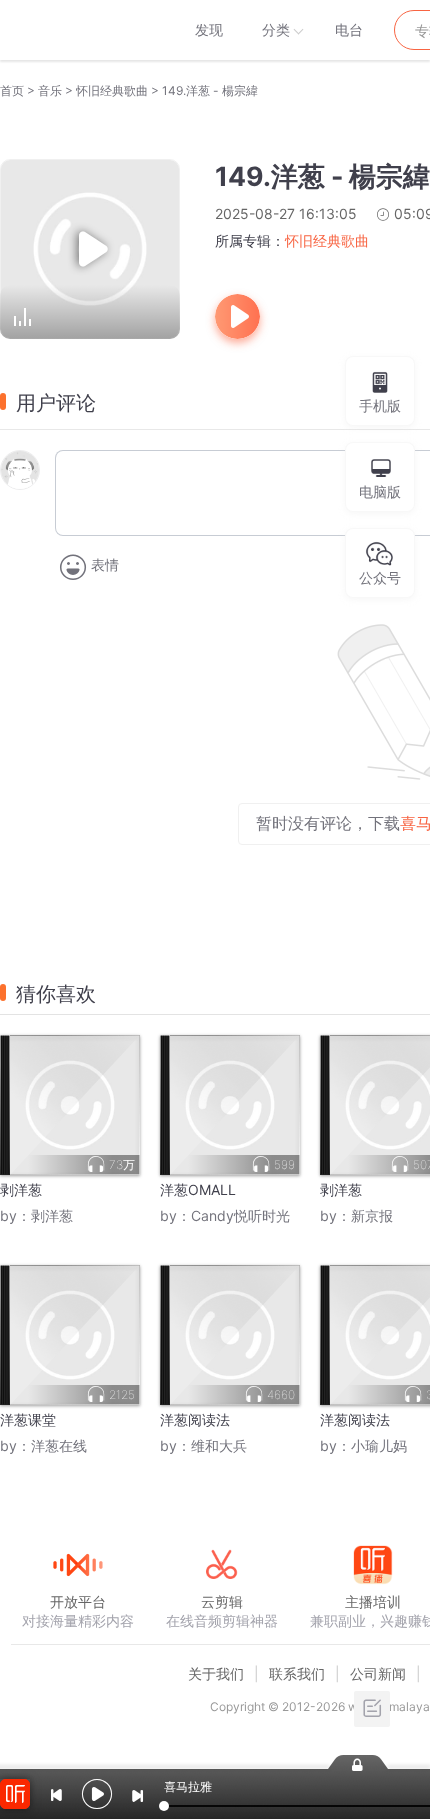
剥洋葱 (52, 1215)
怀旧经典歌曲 (112, 90)
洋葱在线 (59, 1445)
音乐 (50, 90)
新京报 (372, 1215)
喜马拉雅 (77, 30)
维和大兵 (219, 1445)
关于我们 (216, 1673)
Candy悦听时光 (240, 1215)
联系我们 (297, 1673)
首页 (12, 90)
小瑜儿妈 (379, 1445)
